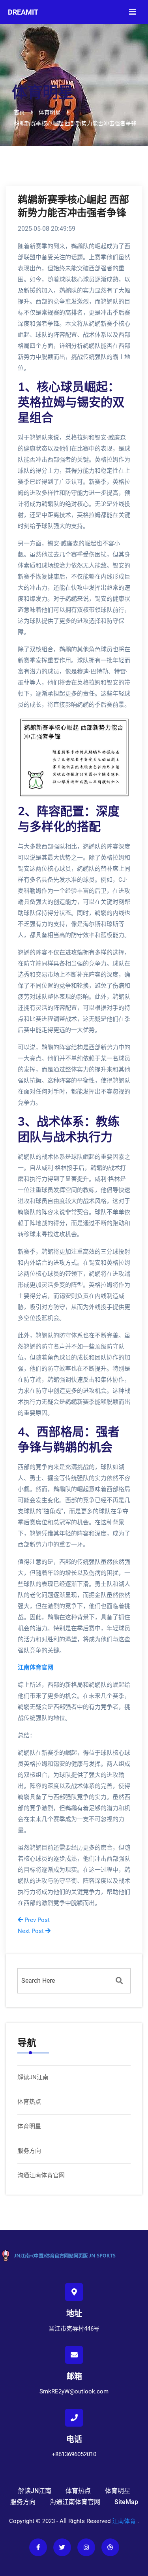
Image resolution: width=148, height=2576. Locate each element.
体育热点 (29, 2102)
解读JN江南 (33, 2077)
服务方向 (29, 2151)
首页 (19, 112)
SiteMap (126, 2502)
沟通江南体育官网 (41, 2175)
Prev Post (36, 1920)
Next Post (32, 1931)
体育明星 (29, 2126)
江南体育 (124, 2521)
